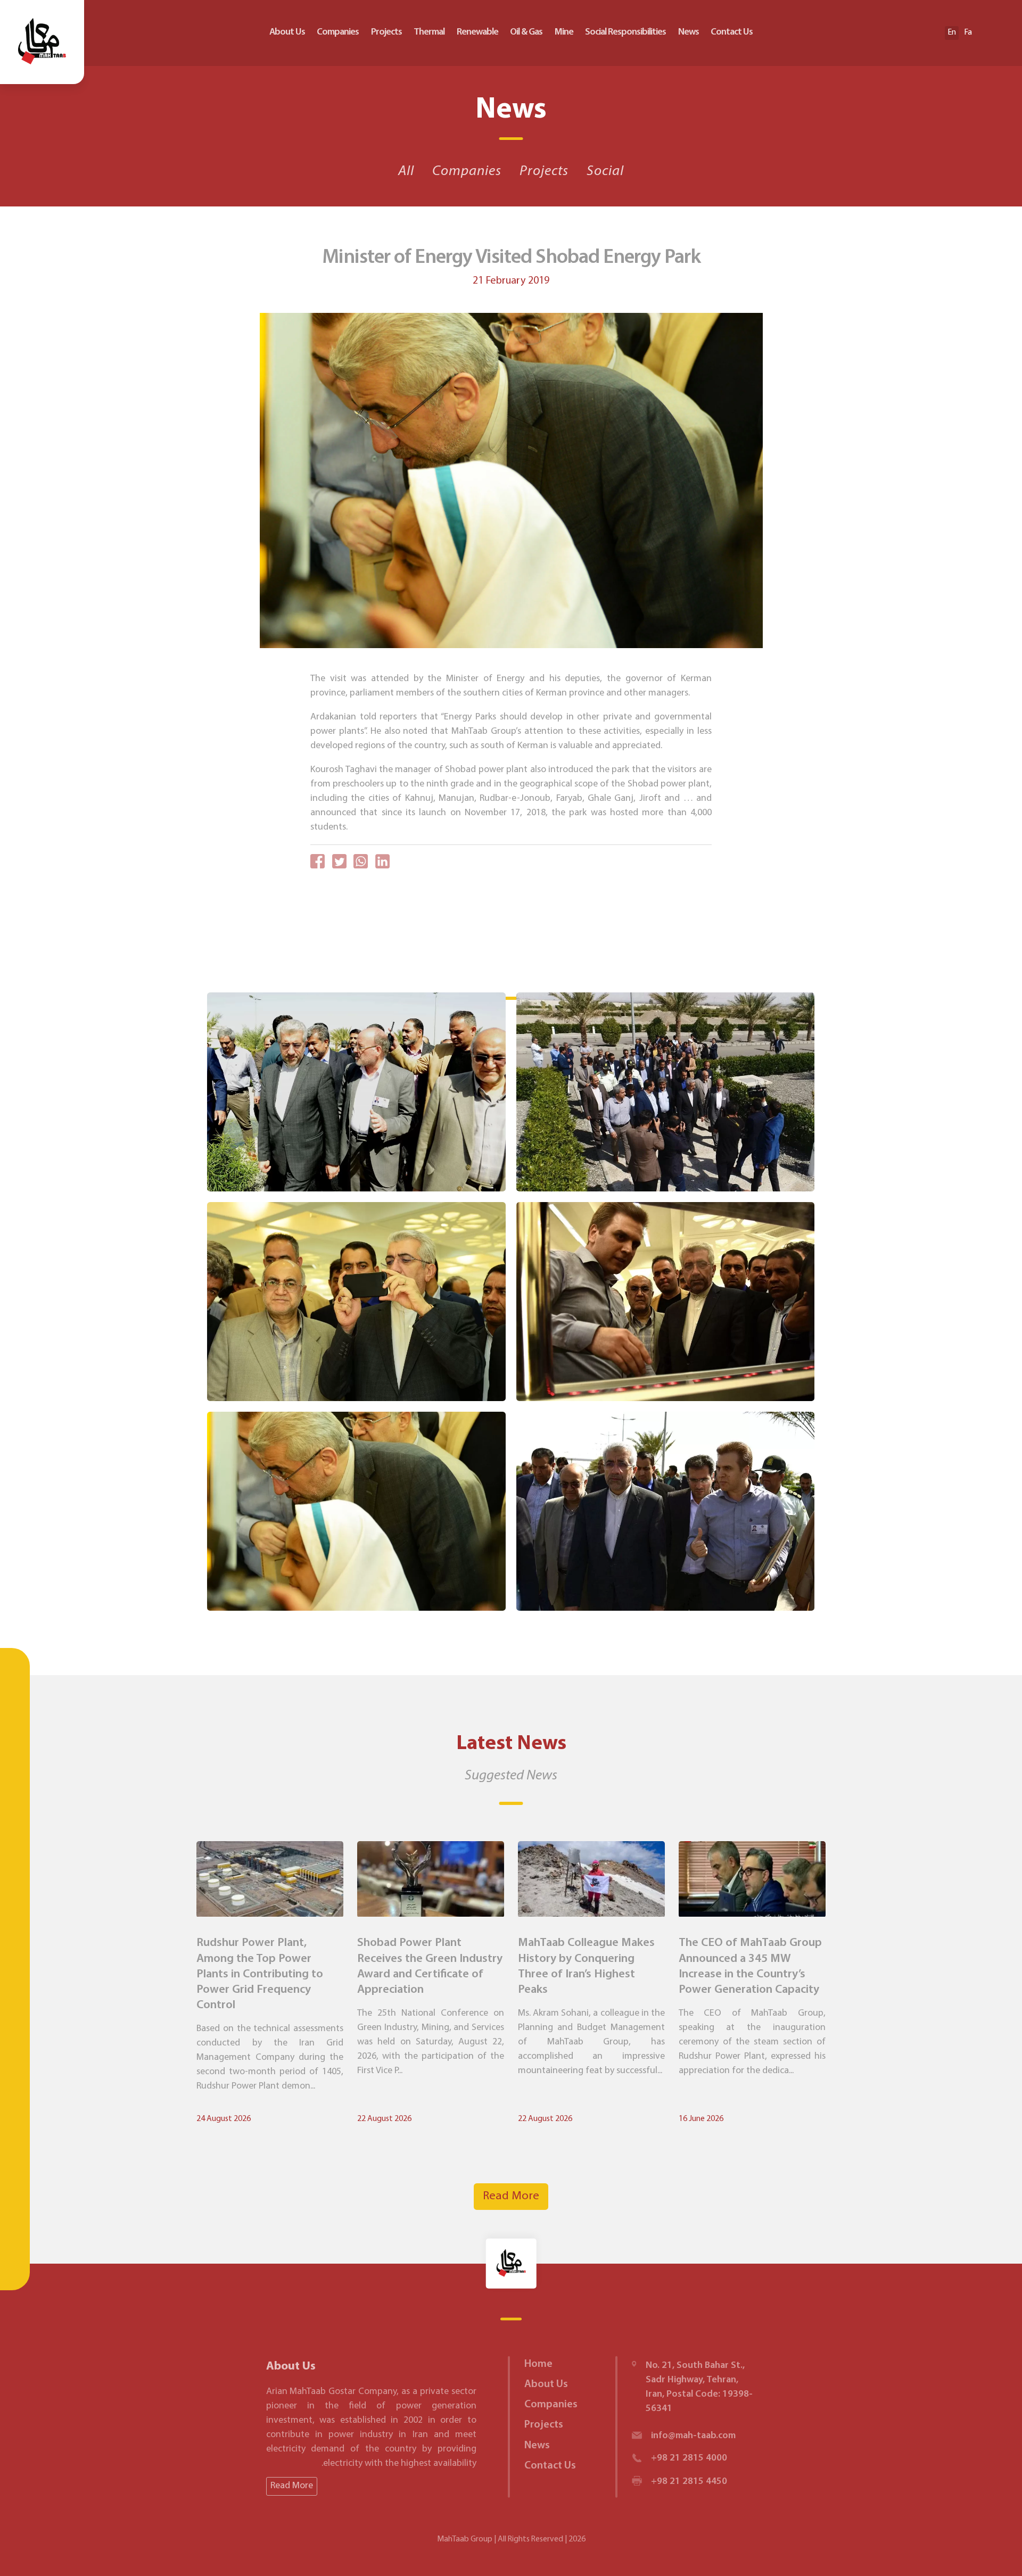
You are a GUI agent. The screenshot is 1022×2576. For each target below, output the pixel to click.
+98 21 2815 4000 (689, 2458)
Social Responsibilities (625, 32)
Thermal (429, 32)
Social (605, 172)
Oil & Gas (526, 32)
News (689, 32)
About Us (287, 32)
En (952, 32)
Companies (338, 32)
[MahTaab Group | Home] (42, 42)
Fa (968, 32)
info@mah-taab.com (693, 2436)
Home (538, 2364)
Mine (564, 32)
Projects (386, 32)
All (406, 172)
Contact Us (732, 32)
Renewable (477, 32)
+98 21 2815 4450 (689, 2482)
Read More (511, 2196)
